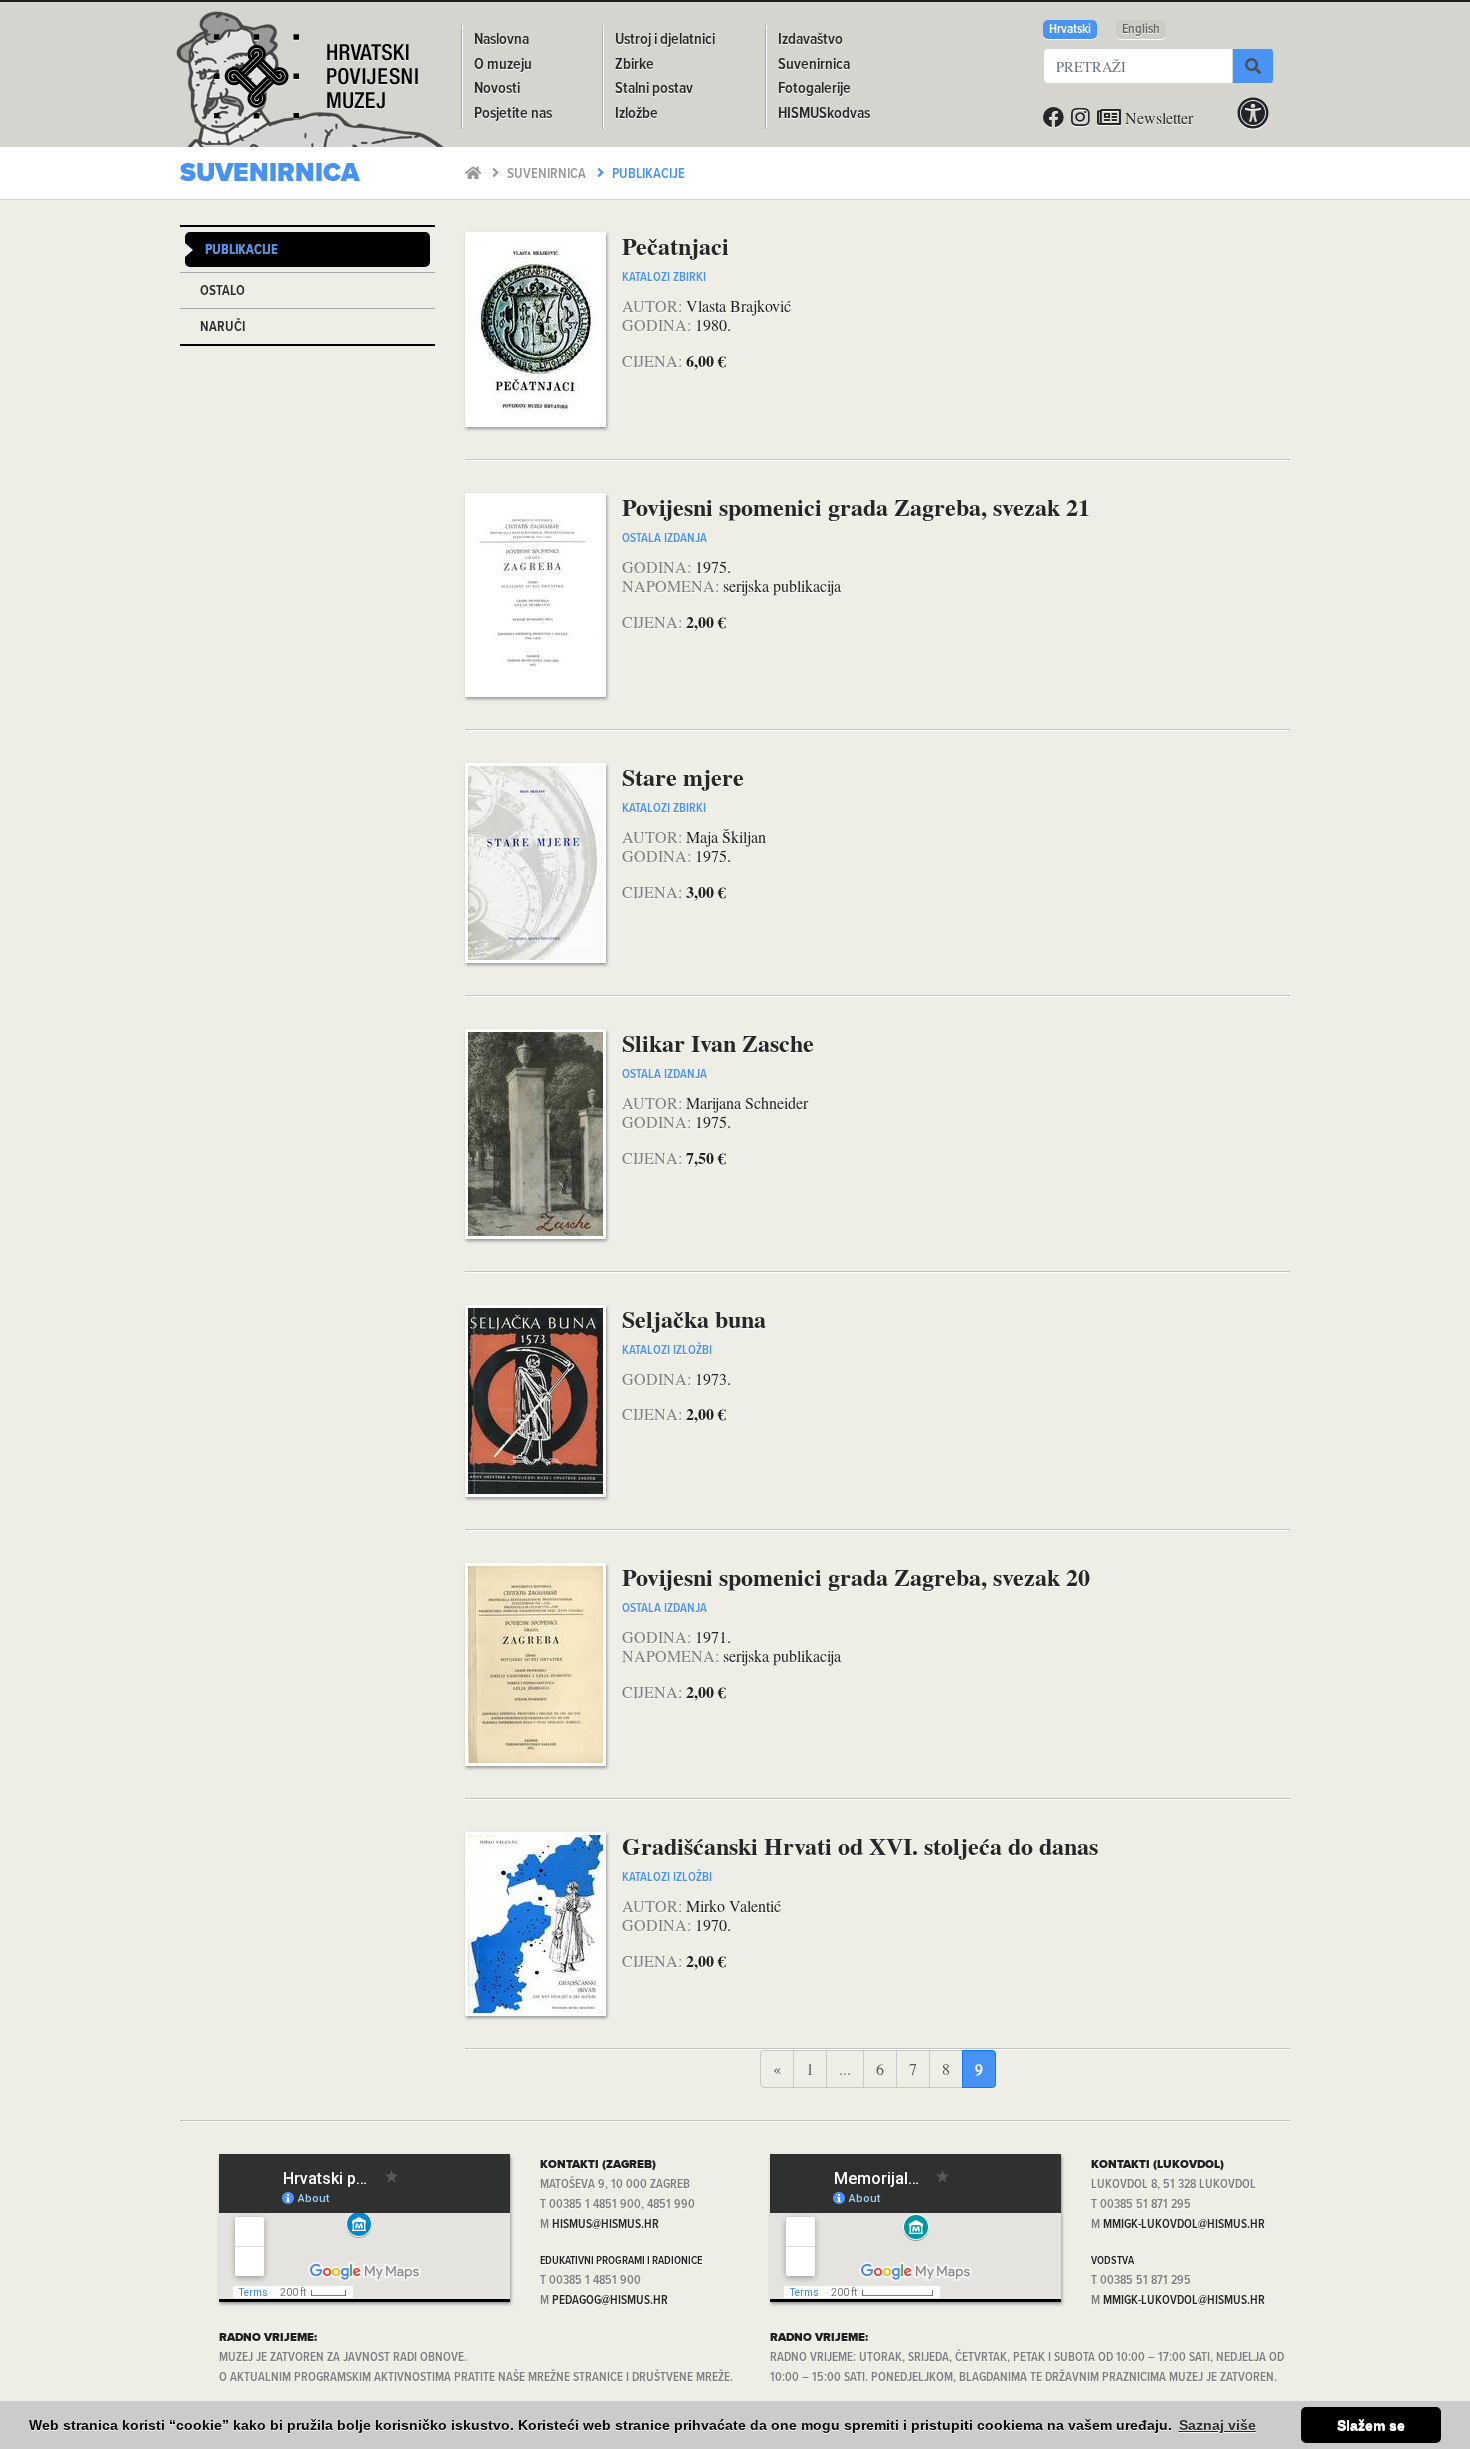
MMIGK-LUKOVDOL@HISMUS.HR (1184, 2224)
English (1141, 29)
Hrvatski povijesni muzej (316, 84)
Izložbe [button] (636, 113)
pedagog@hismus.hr (610, 2300)
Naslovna (501, 39)
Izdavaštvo (810, 39)
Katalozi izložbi (667, 1350)
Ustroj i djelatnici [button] (665, 39)
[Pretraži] (1253, 66)
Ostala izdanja (664, 538)
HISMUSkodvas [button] (824, 113)
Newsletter (1157, 117)
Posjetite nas (513, 113)
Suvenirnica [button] (814, 64)
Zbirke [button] (634, 64)
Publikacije (648, 174)
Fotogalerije (814, 88)
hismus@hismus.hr (605, 2224)
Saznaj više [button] (1217, 2425)
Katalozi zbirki (664, 277)
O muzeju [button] (503, 64)
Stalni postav (654, 88)
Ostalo (222, 291)
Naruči (222, 327)
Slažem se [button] (1371, 2425)
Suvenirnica (548, 174)
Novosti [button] (497, 88)
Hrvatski (1070, 29)
